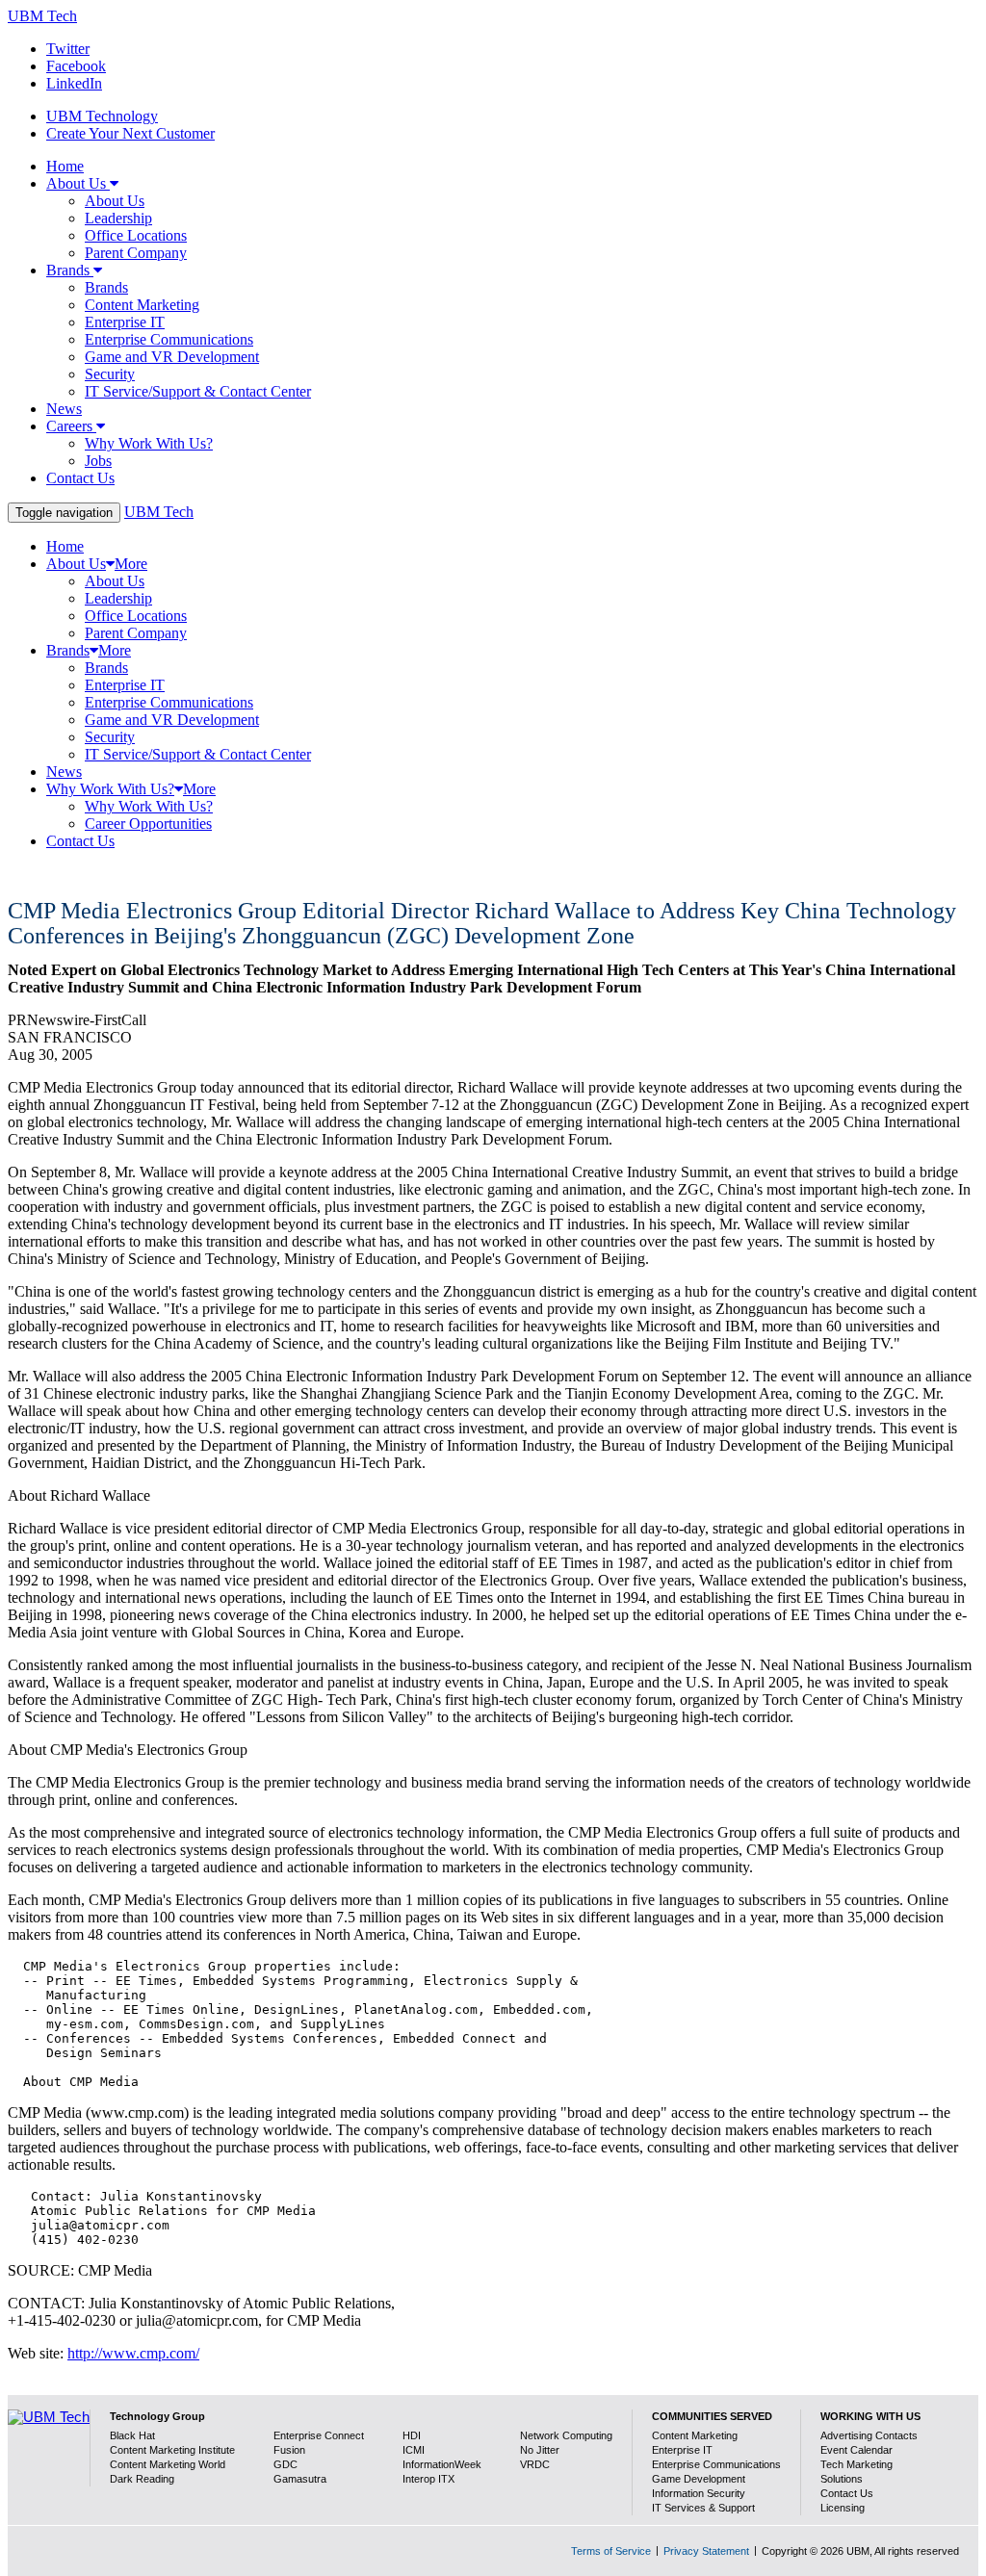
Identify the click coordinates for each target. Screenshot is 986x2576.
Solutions (842, 2479)
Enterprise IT (682, 2450)
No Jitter (540, 2450)
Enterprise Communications (716, 2464)
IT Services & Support (703, 2508)
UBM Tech (42, 16)
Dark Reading (142, 2479)
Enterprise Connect (319, 2435)
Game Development (699, 2479)
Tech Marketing (856, 2464)
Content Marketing (695, 2435)
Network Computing (566, 2435)
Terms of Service (611, 2551)
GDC (285, 2464)
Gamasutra (300, 2479)
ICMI (414, 2450)
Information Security (699, 2493)
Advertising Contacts (869, 2435)
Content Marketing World (168, 2464)
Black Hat (132, 2435)
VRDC (535, 2464)
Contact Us (847, 2493)
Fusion (289, 2450)
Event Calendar (856, 2450)
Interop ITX (428, 2479)
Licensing (843, 2508)
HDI (412, 2435)
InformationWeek (442, 2464)
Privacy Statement (706, 2551)
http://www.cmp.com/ (133, 2353)
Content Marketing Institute (172, 2450)
